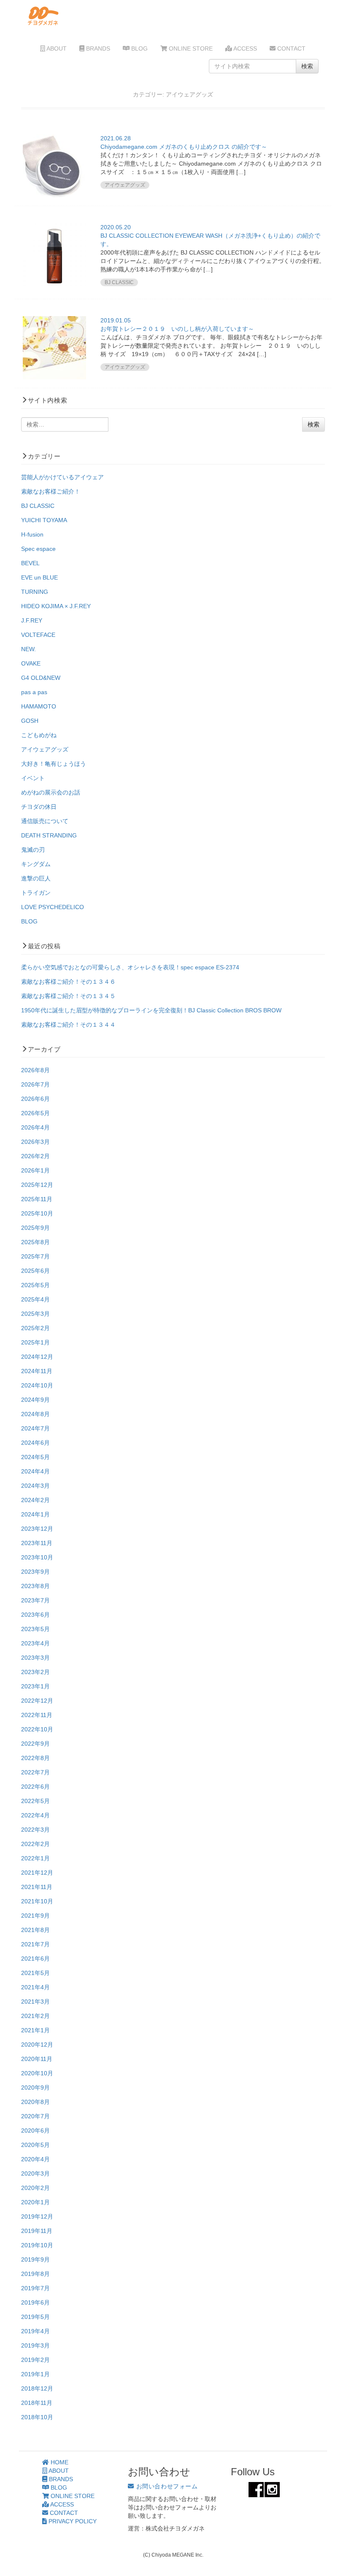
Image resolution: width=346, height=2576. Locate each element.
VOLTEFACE (38, 635)
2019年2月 (35, 2360)
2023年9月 (35, 1572)
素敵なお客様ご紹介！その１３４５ (68, 996)
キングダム (36, 864)
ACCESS (245, 48)
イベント (33, 778)
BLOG (139, 48)
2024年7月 (35, 1428)
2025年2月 (35, 1328)
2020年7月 (35, 2116)
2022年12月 (37, 1701)
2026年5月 (35, 1113)
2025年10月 (37, 1213)
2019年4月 (35, 2331)
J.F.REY (32, 620)
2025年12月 (37, 1185)
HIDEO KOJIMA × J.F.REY (56, 606)
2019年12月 (37, 2216)
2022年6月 (35, 1787)
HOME (59, 2462)
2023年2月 (35, 1672)
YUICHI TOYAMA (44, 520)
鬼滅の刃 (33, 850)
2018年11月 (37, 2403)
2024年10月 (37, 1385)
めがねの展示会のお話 (51, 792)
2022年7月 (35, 1772)
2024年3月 (35, 1486)
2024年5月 (35, 1457)
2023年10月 (37, 1557)
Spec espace (38, 549)
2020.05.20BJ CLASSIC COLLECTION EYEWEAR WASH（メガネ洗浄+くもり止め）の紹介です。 (210, 236)
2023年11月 (37, 1543)
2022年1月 (35, 1858)
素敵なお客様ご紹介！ (51, 491)
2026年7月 (35, 1084)
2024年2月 (35, 1500)
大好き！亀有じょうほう (54, 764)
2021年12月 (37, 1873)
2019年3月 (35, 2345)
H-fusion (32, 534)
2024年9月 (35, 1400)
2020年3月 (35, 2173)
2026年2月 (35, 1156)
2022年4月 (35, 1815)
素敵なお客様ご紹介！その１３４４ (68, 1025)
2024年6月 (35, 1443)
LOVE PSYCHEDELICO (53, 907)
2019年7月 (35, 2288)
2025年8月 (35, 1242)
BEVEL (30, 563)
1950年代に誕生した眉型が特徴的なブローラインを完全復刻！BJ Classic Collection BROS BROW (151, 1010)
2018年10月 (37, 2417)
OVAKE (31, 663)
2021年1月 (35, 2030)
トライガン (36, 893)
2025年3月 (35, 1314)
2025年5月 (35, 1285)
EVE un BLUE (39, 577)
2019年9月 (35, 2259)
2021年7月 (35, 1944)
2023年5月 (35, 1629)
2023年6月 (35, 1615)
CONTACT (291, 48)
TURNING (35, 592)
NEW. (28, 649)
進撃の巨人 (36, 878)
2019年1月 (35, 2374)
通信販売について (45, 821)
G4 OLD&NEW (41, 678)
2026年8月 (35, 1070)
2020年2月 (35, 2188)
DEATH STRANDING (49, 835)
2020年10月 (37, 2073)
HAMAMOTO (39, 706)
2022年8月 (35, 1758)
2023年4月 (35, 1643)
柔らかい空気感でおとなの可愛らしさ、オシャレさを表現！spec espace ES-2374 (130, 967)
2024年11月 (37, 1371)
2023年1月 (35, 1686)
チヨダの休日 (39, 807)
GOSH (30, 721)
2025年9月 (35, 1228)
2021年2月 (35, 2016)
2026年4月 (35, 1127)
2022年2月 (35, 1844)
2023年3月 (35, 1658)
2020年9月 (35, 2088)
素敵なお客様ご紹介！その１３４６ (68, 982)
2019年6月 (35, 2302)
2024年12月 (37, 1357)
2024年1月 (35, 1514)
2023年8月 (35, 1586)
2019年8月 (35, 2274)
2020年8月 (35, 2102)
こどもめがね (39, 735)
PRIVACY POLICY (72, 2521)
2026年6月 (35, 1099)
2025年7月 (35, 1256)
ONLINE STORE (190, 48)
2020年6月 (35, 2131)
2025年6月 (35, 1271)
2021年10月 (37, 1901)
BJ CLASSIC (38, 506)
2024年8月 (35, 1414)
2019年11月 (37, 2231)
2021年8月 (35, 1930)
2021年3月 (35, 2002)
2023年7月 (35, 1600)
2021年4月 (35, 1987)
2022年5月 (35, 1801)
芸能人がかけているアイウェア (62, 477)
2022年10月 (37, 1729)
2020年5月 (35, 2145)
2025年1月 (35, 1342)
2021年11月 (37, 1887)
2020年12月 (37, 2045)
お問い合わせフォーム (166, 2486)
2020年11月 (37, 2059)
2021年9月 (35, 1916)
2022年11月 (37, 1715)
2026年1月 (35, 1170)
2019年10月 (37, 2245)
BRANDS (97, 48)
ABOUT (56, 48)
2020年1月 (35, 2202)
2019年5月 (35, 2317)
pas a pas (34, 692)
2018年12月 (37, 2388)
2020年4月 (35, 2159)
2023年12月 (37, 1529)
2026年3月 (35, 1142)
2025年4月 (35, 1299)
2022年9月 (35, 1744)
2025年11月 (37, 1199)
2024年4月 (35, 1471)
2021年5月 (35, 1973)
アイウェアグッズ (45, 749)
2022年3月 (35, 1830)
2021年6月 (35, 1959)
